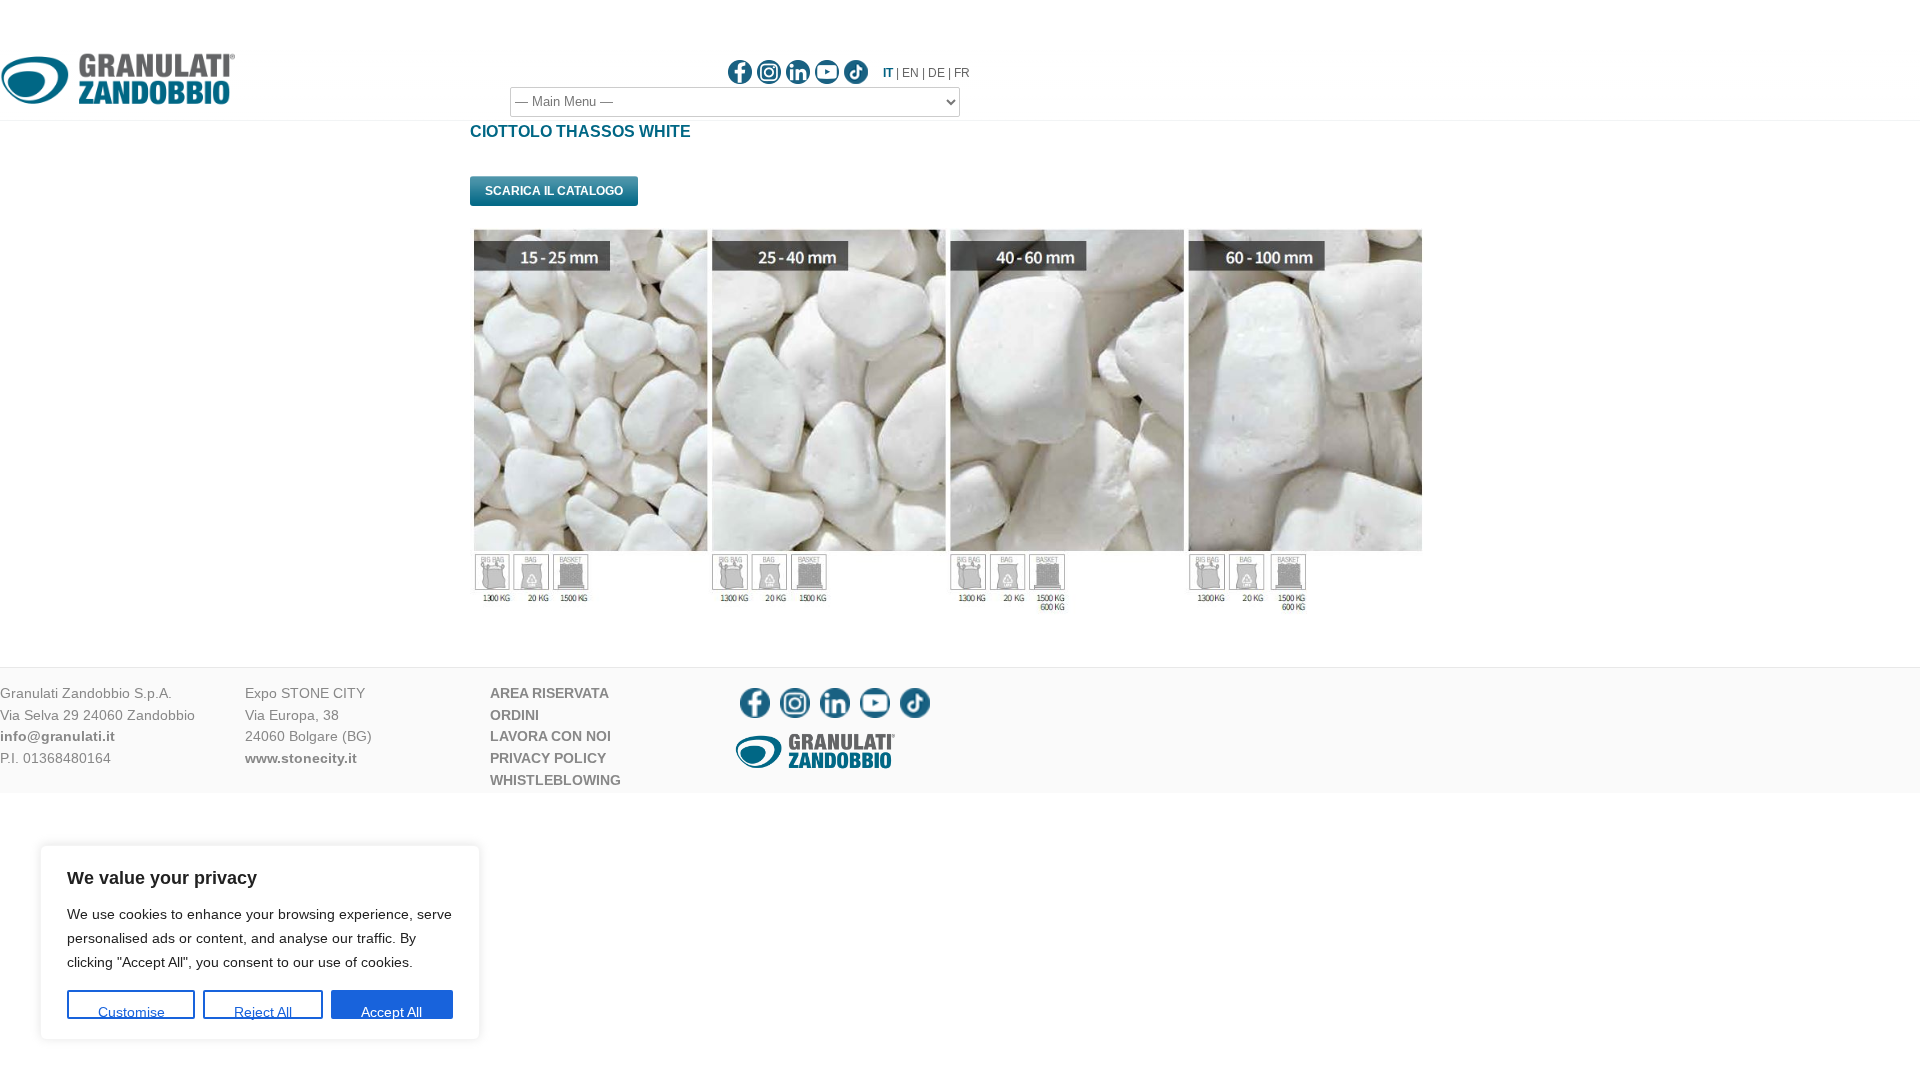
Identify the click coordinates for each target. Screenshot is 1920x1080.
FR (962, 73)
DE (936, 73)
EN (910, 73)
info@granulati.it (57, 736)
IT (888, 73)
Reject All (263, 1011)
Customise (131, 1011)
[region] (260, 942)
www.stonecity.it (301, 758)
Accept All (391, 1011)
